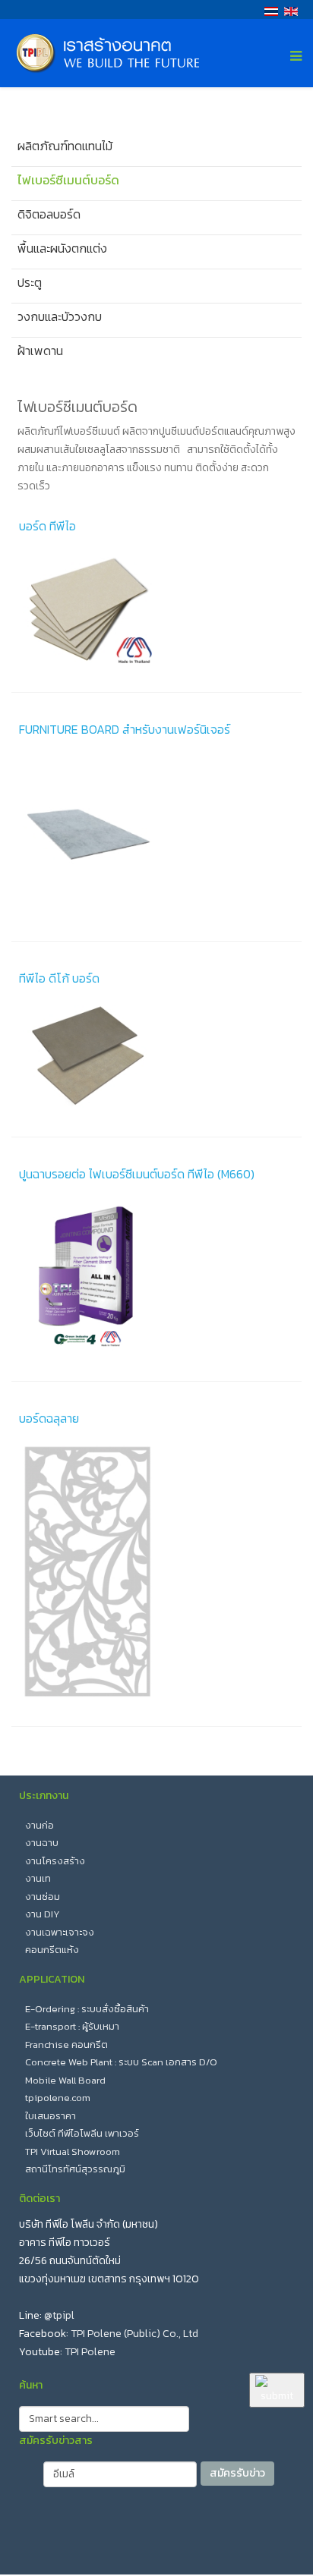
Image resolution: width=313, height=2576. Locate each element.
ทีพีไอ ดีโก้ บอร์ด (59, 978)
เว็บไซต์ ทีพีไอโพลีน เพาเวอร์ (82, 2133)
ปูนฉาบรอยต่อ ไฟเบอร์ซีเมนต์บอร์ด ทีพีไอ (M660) (137, 1174)
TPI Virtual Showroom (73, 2151)
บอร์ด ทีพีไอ (47, 526)
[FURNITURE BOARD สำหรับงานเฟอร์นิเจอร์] (156, 834)
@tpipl (59, 2315)
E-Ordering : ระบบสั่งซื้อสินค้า (87, 2009)
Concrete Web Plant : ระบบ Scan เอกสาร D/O (121, 2062)
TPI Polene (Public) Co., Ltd (134, 2334)
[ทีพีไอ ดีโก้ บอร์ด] (156, 1056)
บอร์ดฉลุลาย (49, 1418)
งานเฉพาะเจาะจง (60, 1932)
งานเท (38, 1878)
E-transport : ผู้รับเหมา (72, 2026)
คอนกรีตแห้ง (52, 1950)
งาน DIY (43, 1914)
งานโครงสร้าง (55, 1861)
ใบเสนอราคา (51, 2116)
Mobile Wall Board (65, 2080)
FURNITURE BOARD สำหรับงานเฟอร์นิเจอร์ (125, 729)
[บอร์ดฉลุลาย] (156, 1571)
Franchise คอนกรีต (66, 2044)
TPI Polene (90, 2352)
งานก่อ (40, 1825)
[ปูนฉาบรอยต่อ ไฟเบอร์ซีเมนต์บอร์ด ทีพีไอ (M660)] (156, 1276)
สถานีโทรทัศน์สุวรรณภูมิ (75, 2169)
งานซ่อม (43, 1897)
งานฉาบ (42, 1843)
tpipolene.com (58, 2098)
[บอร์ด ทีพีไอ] (156, 608)
